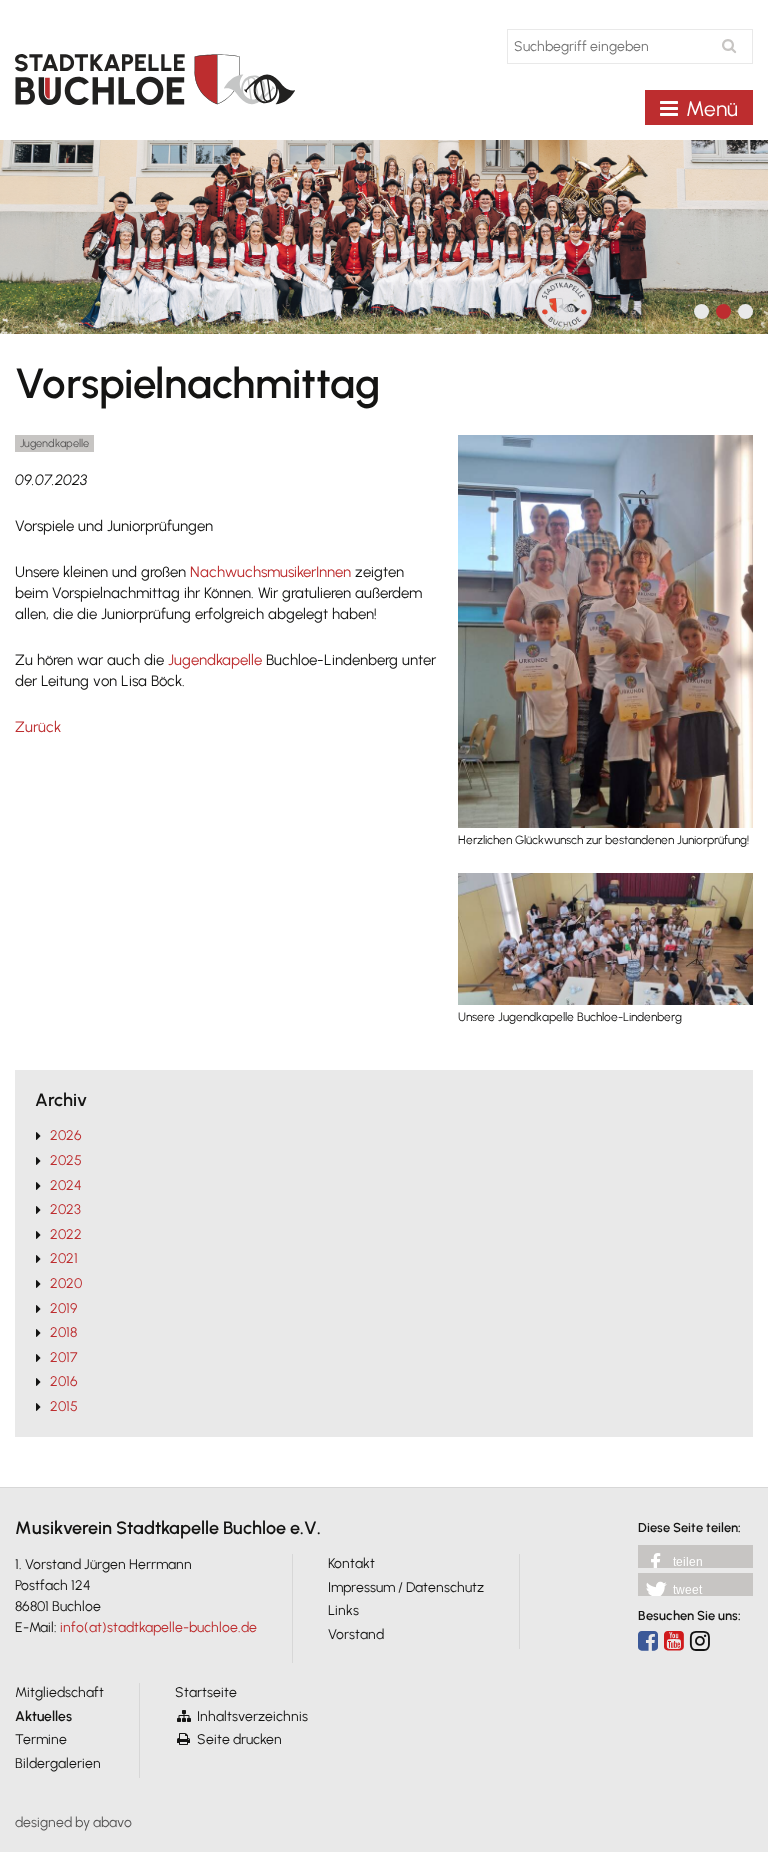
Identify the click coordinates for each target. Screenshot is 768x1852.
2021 (64, 1258)
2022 (66, 1234)
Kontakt (351, 1563)
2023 (65, 1209)
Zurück (38, 727)
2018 (63, 1332)
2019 (63, 1308)
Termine (41, 1739)
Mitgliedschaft (59, 1692)
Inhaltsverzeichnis (252, 1716)
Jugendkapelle (217, 660)
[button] (695, 1556)
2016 (64, 1381)
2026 (66, 1135)
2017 (63, 1357)
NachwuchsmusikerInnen (272, 572)
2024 (66, 1185)
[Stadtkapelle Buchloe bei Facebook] (648, 1640)
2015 (64, 1406)
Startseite (206, 1692)
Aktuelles (43, 1716)
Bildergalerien (58, 1763)
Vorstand (356, 1634)
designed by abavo (73, 1822)
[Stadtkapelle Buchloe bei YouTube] (674, 1640)
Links (343, 1610)
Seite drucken (239, 1739)
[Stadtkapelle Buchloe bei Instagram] (700, 1640)
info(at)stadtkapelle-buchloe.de (158, 1627)
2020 (66, 1283)
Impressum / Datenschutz (406, 1587)
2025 (66, 1160)
